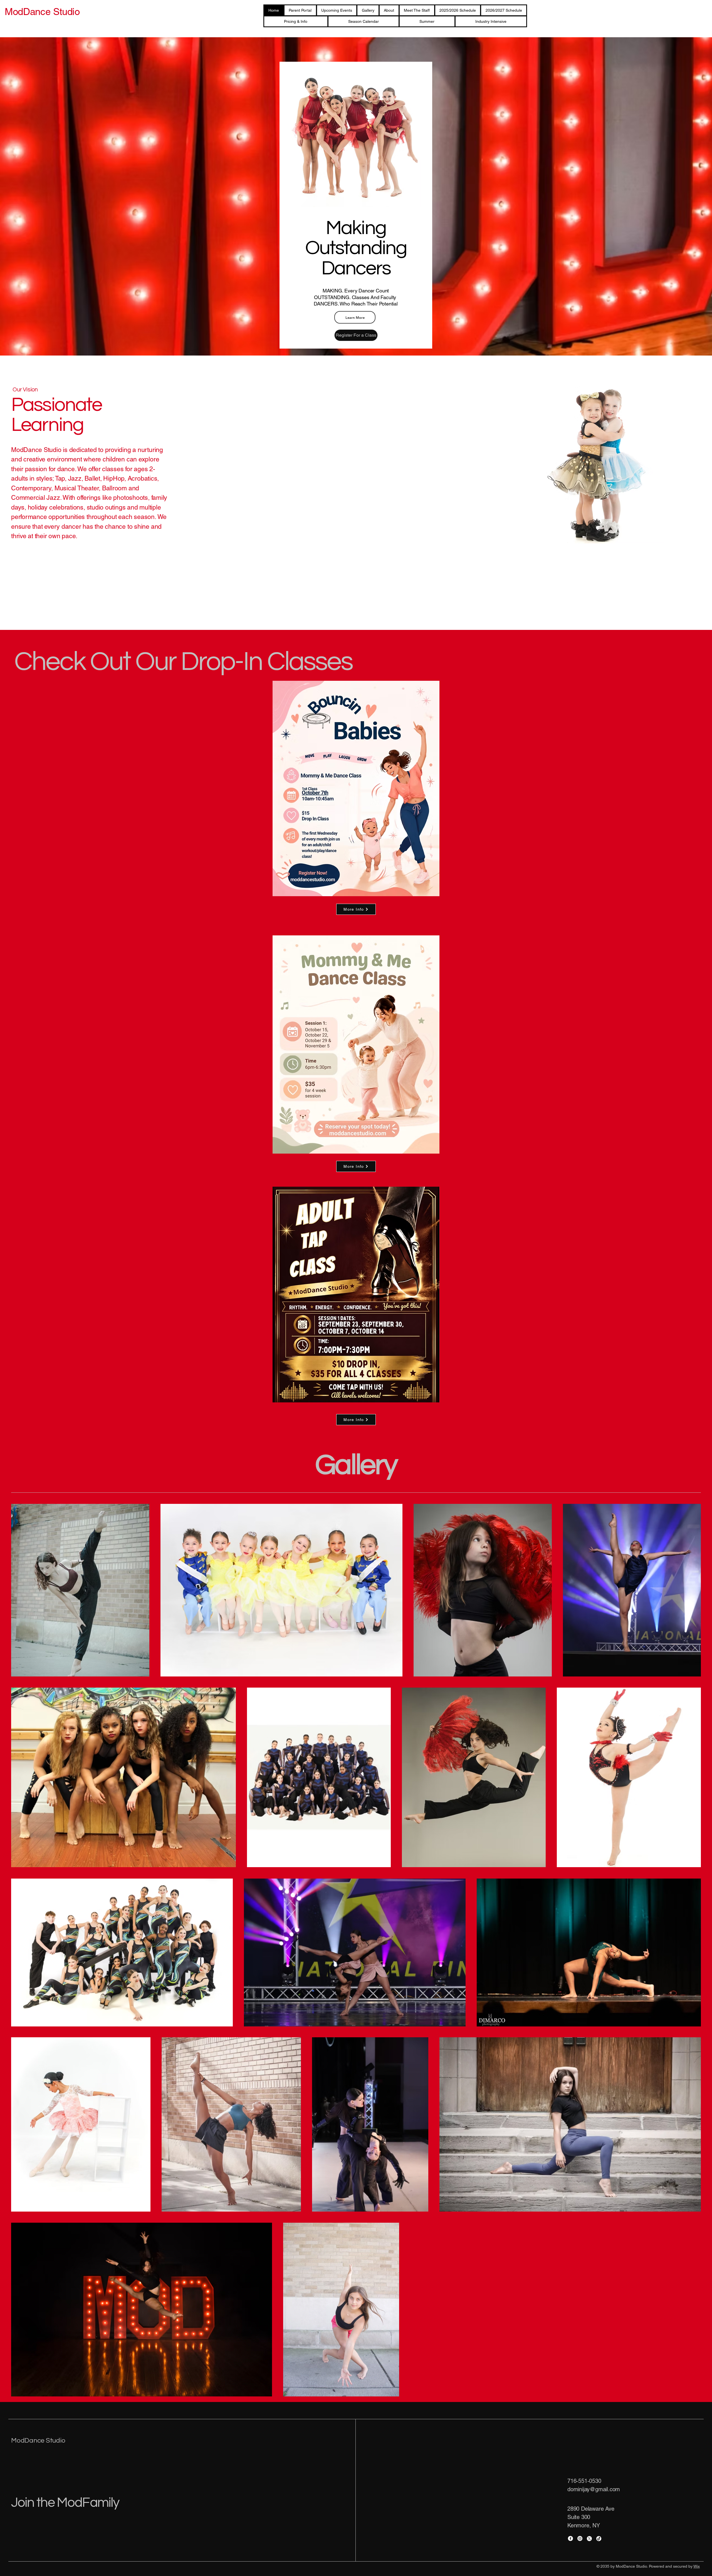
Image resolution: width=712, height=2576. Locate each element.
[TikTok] (599, 2538)
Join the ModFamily (65, 2503)
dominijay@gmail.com (594, 2489)
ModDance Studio (38, 2440)
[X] (589, 2538)
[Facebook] (570, 2538)
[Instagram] (580, 2538)
